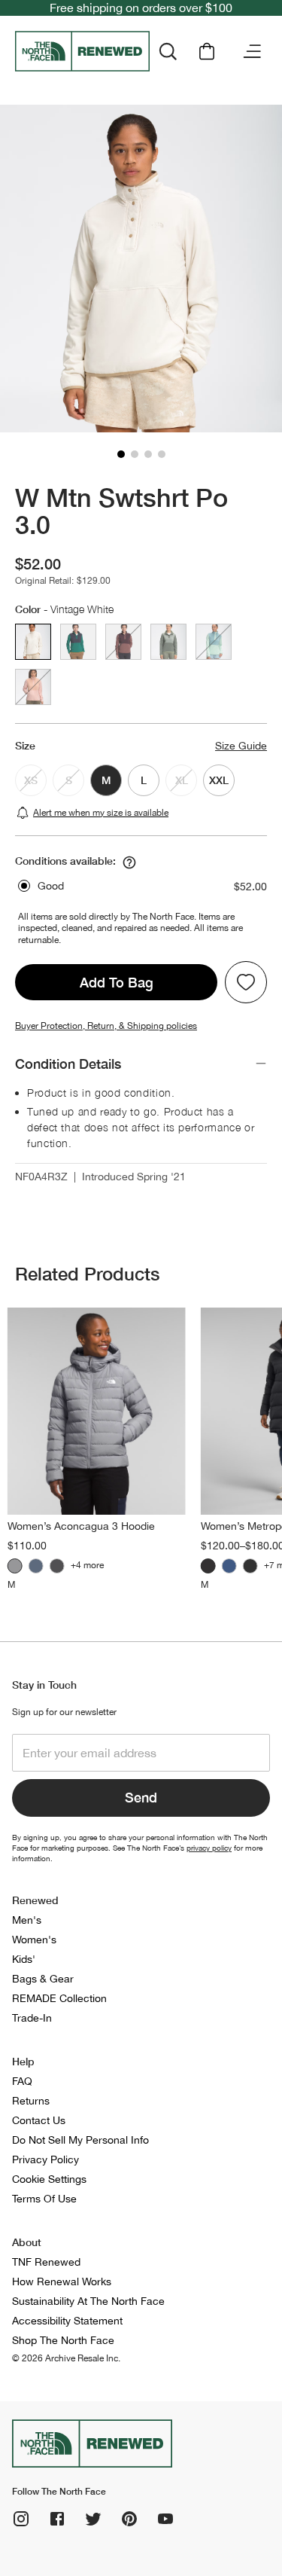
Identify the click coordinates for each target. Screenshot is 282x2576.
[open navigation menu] (252, 51)
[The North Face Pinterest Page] (129, 2519)
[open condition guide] (129, 862)
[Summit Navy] (229, 1566)
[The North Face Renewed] (82, 51)
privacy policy (209, 1848)
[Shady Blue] (36, 1566)
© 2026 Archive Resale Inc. (66, 2358)
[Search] (168, 51)
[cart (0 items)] (207, 51)
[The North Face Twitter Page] (93, 2519)
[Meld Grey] (15, 1566)
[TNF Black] (57, 1566)
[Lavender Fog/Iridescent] (250, 1566)
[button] (121, 454)
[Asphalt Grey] (208, 1566)
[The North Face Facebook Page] (57, 2519)
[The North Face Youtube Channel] (165, 2519)
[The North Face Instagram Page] (21, 2519)
